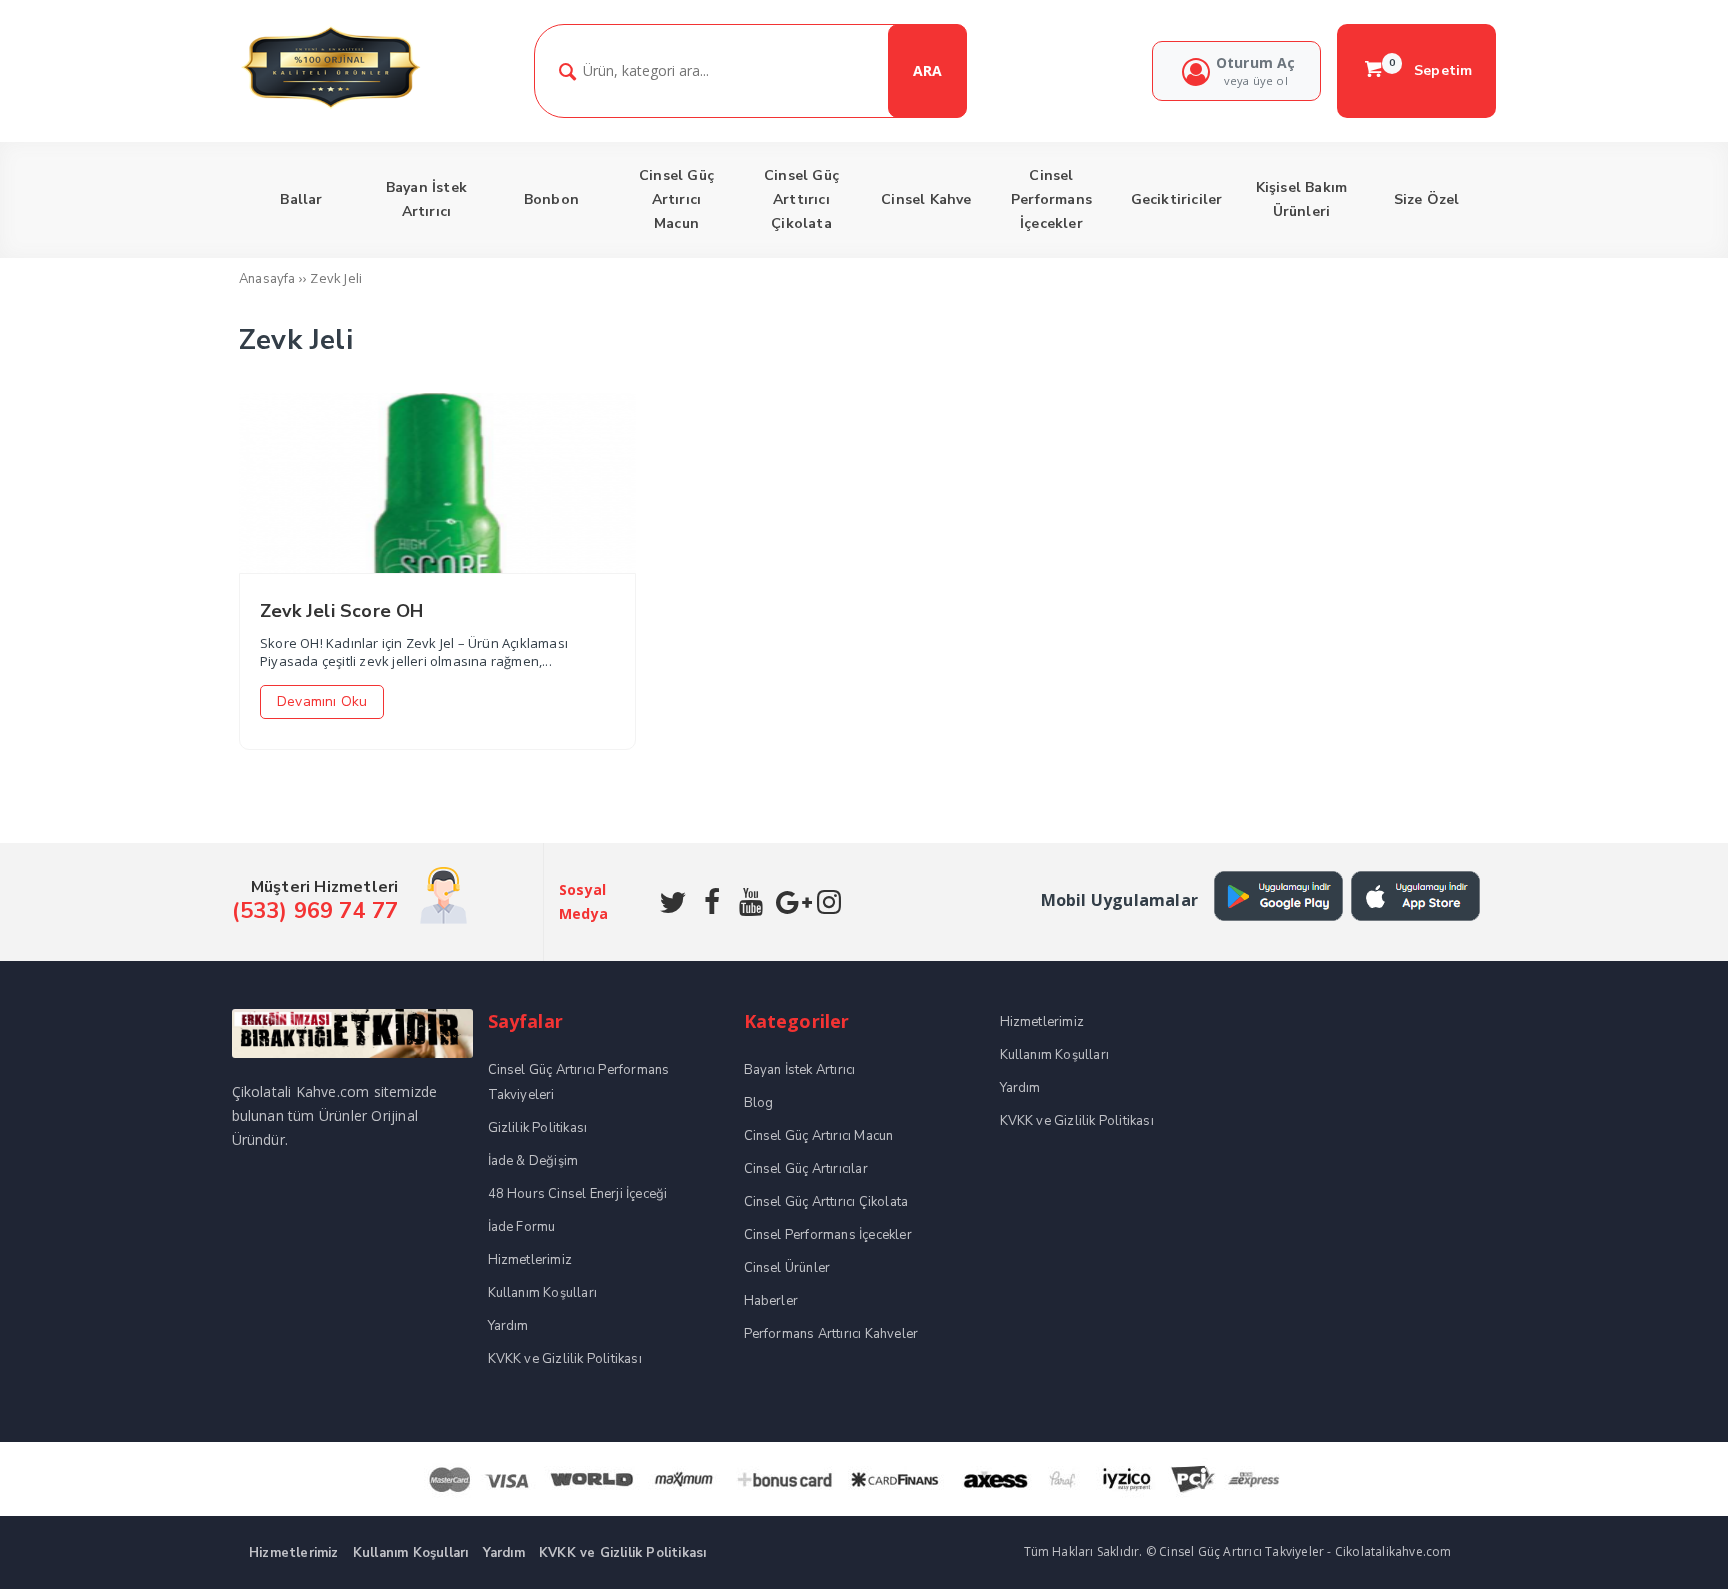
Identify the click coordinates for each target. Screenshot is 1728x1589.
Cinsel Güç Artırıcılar (806, 1169)
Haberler (771, 1301)
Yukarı (1666, 1544)
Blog (759, 1103)
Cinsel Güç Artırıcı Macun (819, 1136)
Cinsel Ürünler (787, 1268)
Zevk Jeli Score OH (342, 611)
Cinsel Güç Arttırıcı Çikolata (826, 1202)
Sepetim (1431, 70)
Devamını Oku (322, 701)
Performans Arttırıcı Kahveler (831, 1334)
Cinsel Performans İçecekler (828, 1235)
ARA (927, 70)
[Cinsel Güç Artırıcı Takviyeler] (330, 105)
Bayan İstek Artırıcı (800, 1070)
